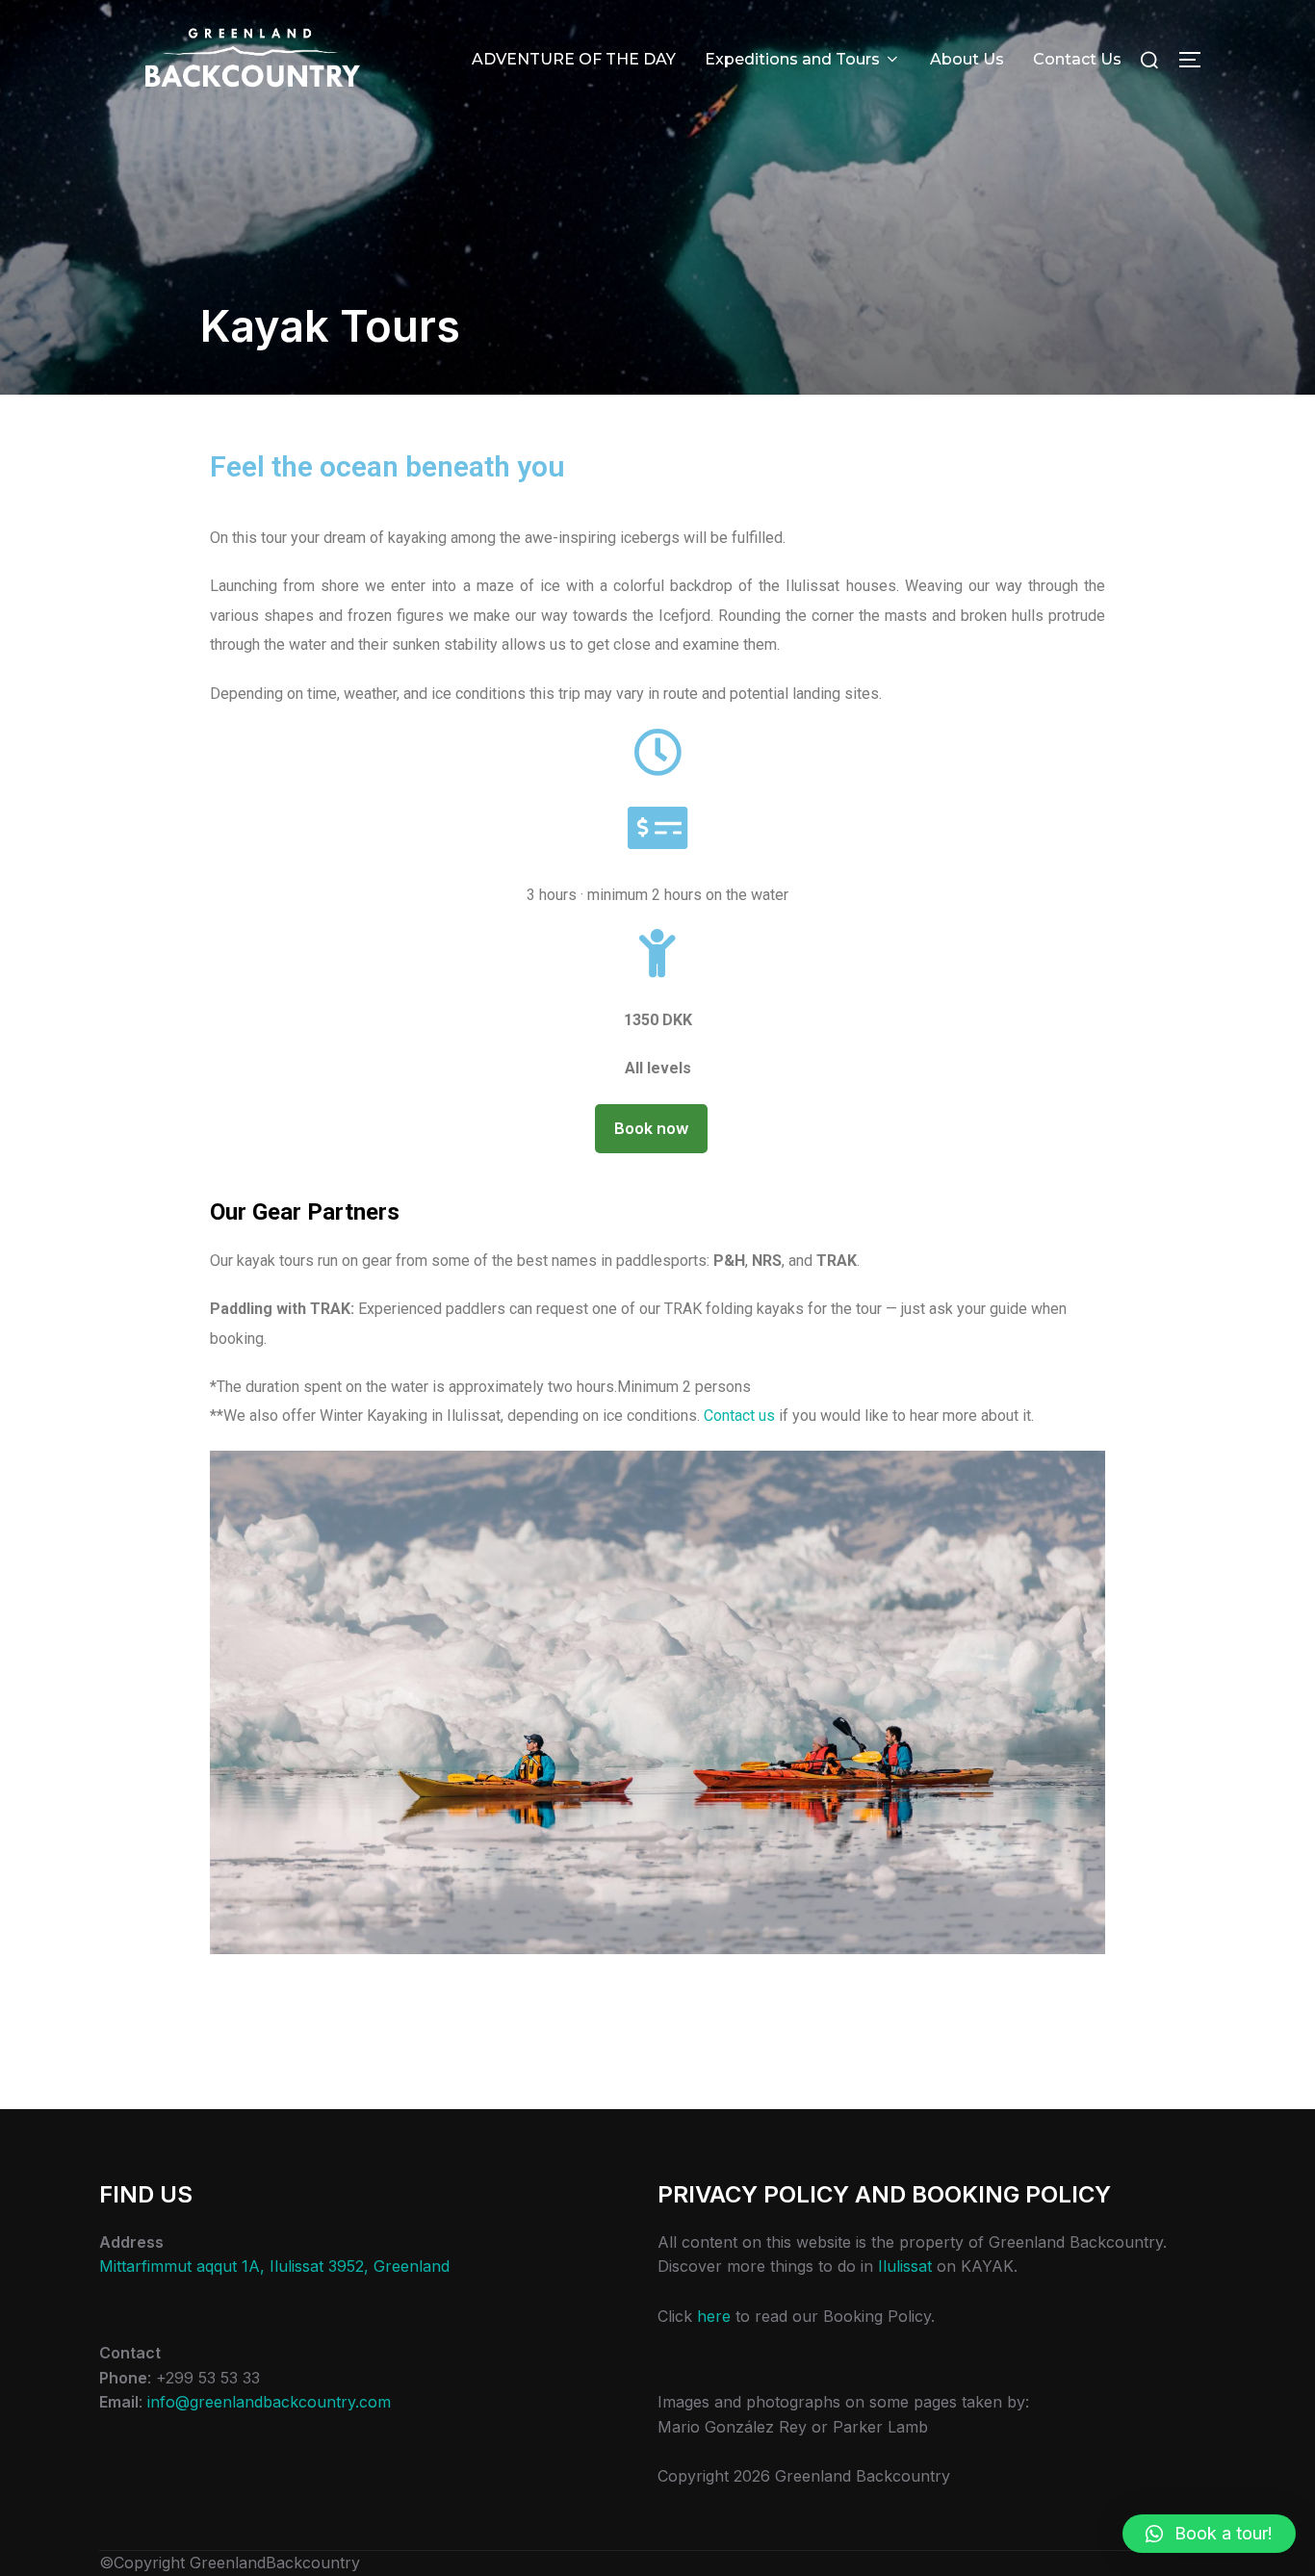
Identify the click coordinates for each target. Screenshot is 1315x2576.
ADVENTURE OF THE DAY (574, 59)
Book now (651, 1128)
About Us (967, 59)
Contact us (739, 1416)
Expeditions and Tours (792, 59)
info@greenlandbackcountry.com (269, 2402)
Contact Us (1077, 59)
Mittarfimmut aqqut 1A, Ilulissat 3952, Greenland (274, 2266)
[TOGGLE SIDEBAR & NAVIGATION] (1197, 60)
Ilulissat (905, 2266)
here (714, 2316)
